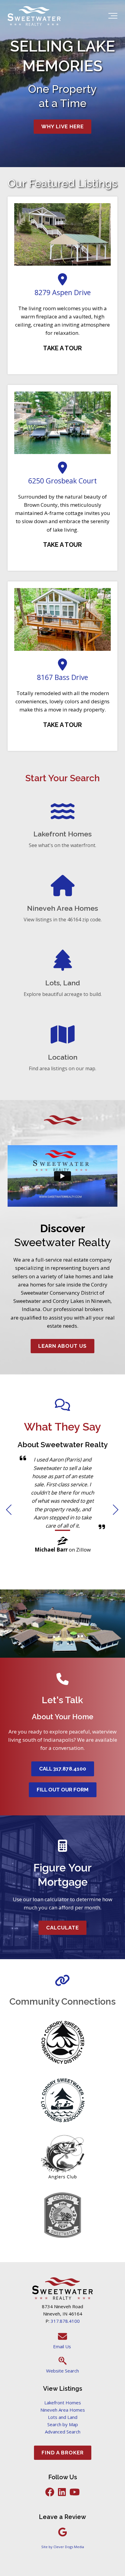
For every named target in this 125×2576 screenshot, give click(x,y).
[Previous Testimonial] (9, 1510)
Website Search (62, 2371)
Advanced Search (63, 2432)
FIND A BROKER (63, 2453)
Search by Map (63, 2424)
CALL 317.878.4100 (63, 1769)
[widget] (62, 1512)
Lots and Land (63, 2417)
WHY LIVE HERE (62, 126)
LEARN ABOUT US (62, 1346)
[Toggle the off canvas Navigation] (113, 17)
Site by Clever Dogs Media (63, 2547)
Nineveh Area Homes (63, 2410)
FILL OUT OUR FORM (63, 1790)
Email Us (63, 2346)
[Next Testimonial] (116, 1510)
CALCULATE (62, 1928)
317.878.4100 (65, 2321)
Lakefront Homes (63, 2403)
